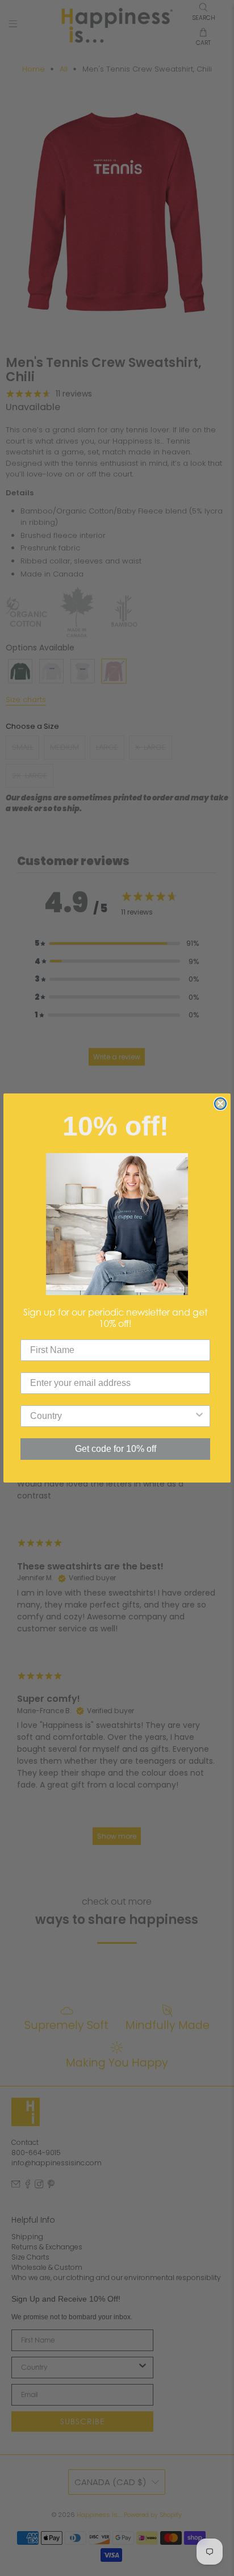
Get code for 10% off (116, 1449)
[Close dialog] (220, 1104)
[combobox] (112, 1416)
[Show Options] (199, 1416)
